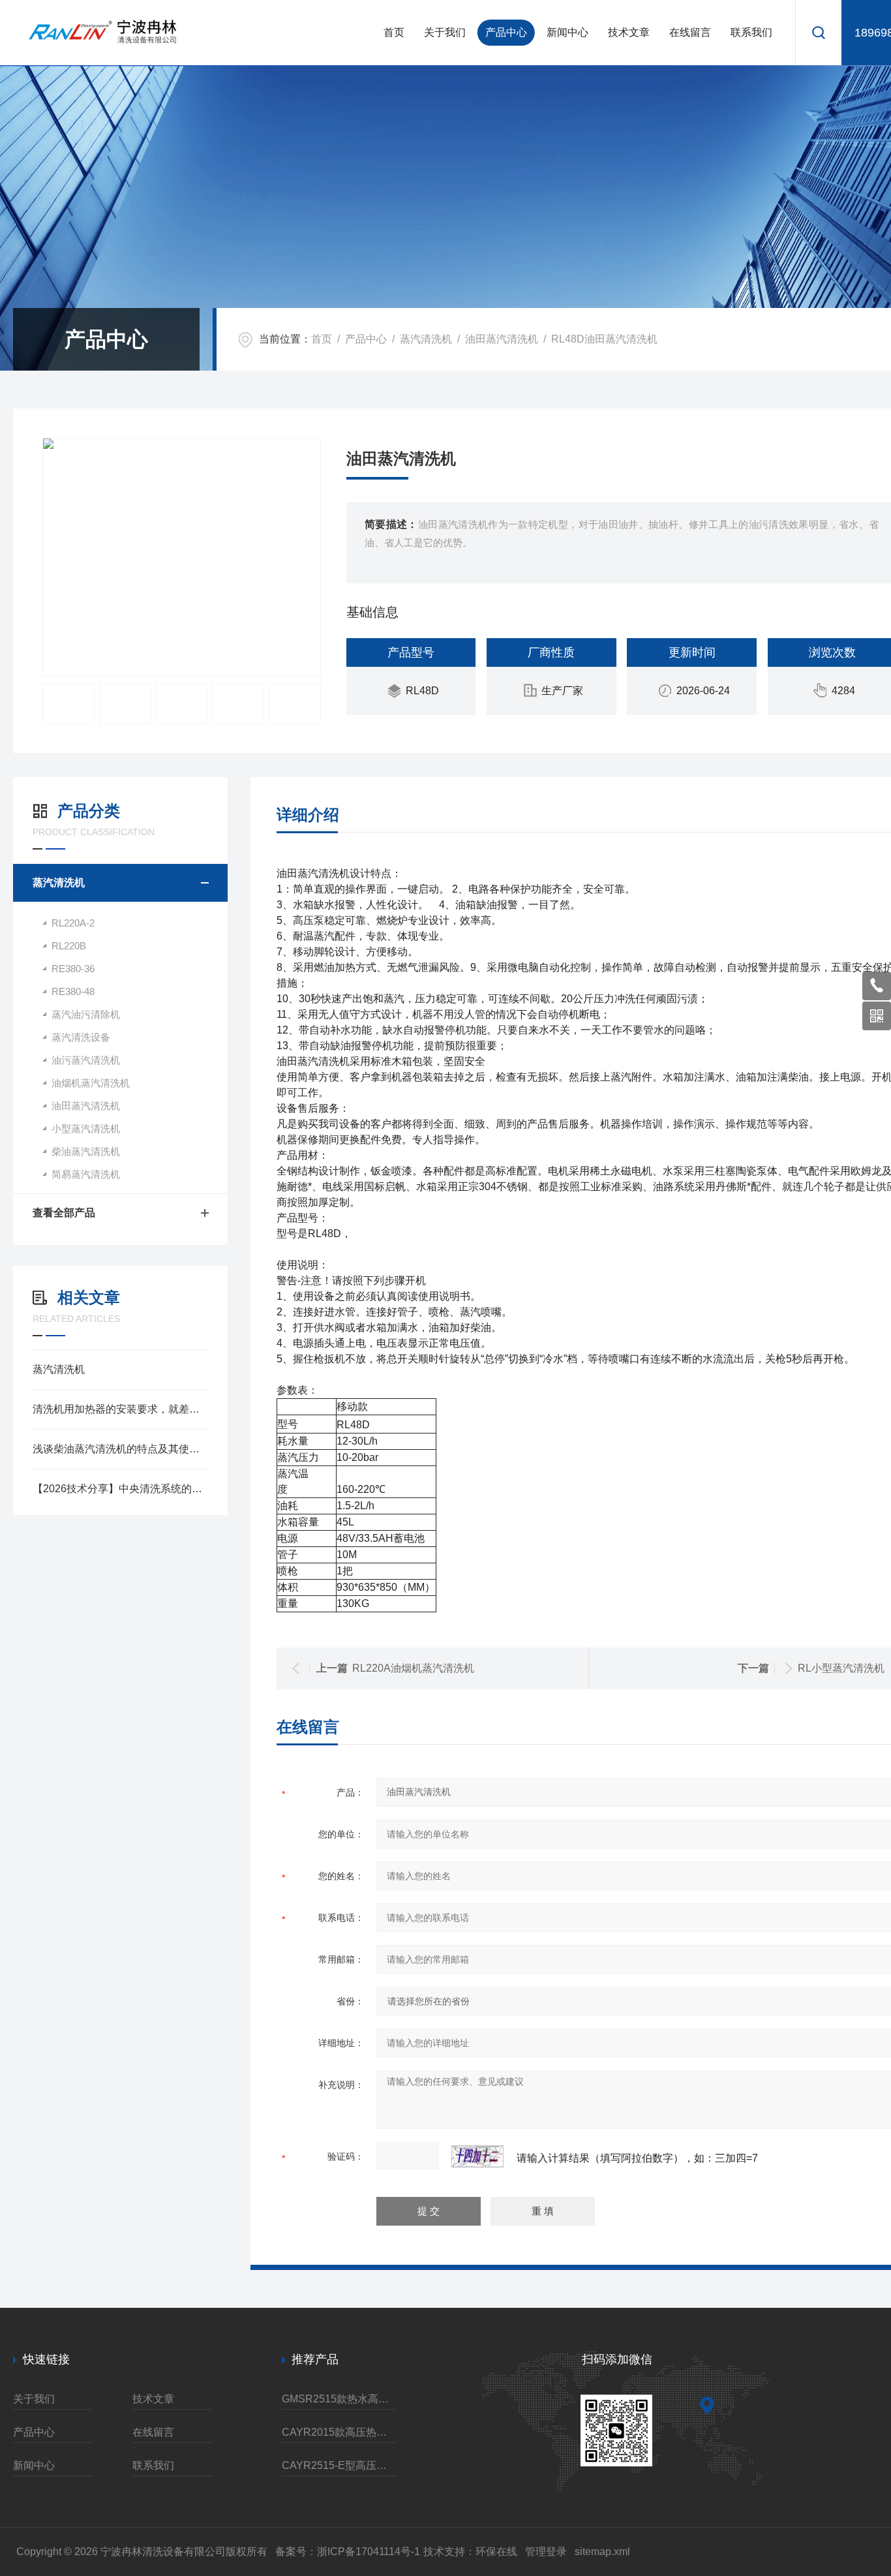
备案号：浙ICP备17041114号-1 (348, 2552)
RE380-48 (73, 991)
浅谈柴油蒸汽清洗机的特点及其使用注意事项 (120, 1449)
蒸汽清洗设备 (81, 1037)
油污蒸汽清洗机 (86, 1060)
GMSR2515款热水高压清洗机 (339, 2399)
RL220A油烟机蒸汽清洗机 (413, 1668)
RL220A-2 (73, 923)
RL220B (69, 946)
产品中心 (506, 32)
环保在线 (496, 2552)
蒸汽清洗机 (426, 339)
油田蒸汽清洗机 (502, 339)
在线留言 (690, 32)
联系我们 (751, 32)
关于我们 (445, 32)
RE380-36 (73, 969)
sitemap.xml (602, 2552)
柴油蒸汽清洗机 (86, 1151)
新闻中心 (567, 32)
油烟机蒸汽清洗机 (91, 1083)
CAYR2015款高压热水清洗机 (339, 2432)
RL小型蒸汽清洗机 (841, 1668)
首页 (394, 32)
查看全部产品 (64, 1213)
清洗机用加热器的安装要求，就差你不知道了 (120, 1409)
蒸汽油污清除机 (86, 1014)
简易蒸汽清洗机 (86, 1174)
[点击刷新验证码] (477, 2156)
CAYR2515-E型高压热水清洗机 (339, 2465)
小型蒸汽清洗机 (86, 1128)
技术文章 (629, 32)
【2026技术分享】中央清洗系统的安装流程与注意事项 (120, 1489)
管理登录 (546, 2552)
